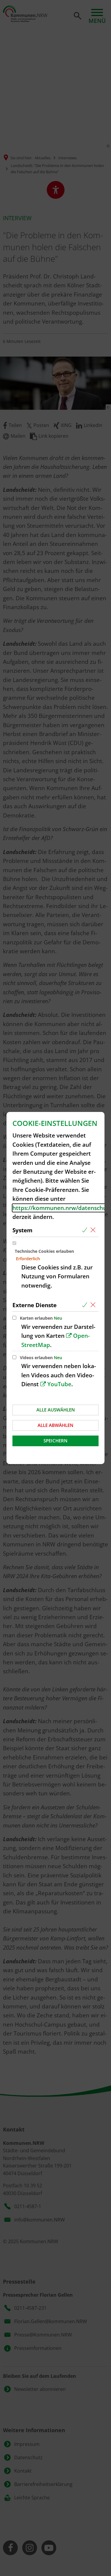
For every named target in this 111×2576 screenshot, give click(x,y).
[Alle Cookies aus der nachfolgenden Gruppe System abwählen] (94, 1230)
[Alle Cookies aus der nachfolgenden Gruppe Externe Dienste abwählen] (94, 1305)
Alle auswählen (56, 1410)
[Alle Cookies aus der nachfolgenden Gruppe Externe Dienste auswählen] (86, 1305)
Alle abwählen (55, 1425)
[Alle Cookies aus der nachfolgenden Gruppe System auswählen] (86, 1230)
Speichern (55, 1441)
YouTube (59, 1384)
